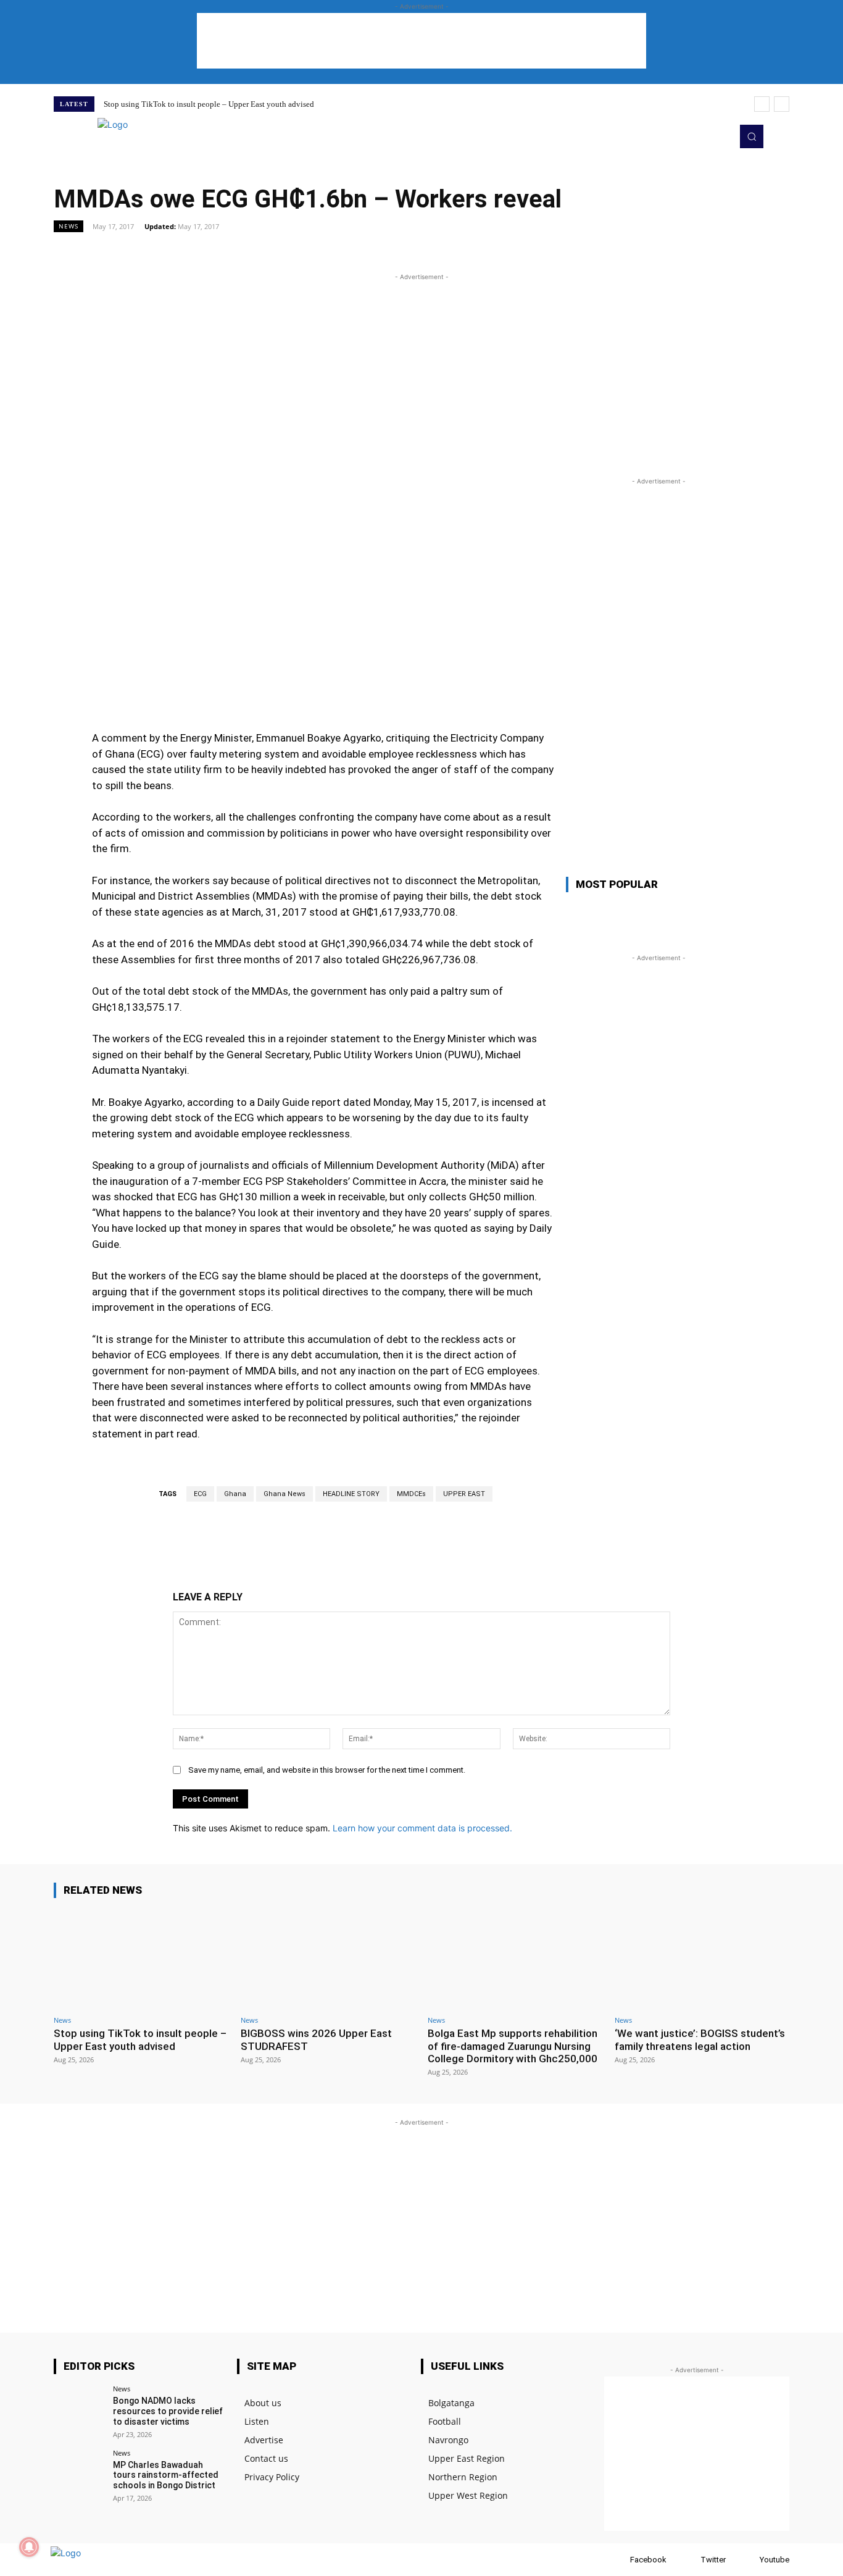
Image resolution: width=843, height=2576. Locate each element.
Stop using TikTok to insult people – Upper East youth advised (209, 104)
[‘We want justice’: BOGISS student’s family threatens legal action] (702, 1959)
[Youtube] (719, 136)
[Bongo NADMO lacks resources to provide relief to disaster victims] (79, 2411)
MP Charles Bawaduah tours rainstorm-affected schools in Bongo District (166, 2475)
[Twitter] (702, 136)
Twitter (713, 2560)
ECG (200, 1494)
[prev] (762, 104)
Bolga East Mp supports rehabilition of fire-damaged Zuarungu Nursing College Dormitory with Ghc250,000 (513, 2046)
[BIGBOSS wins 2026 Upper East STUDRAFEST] (328, 1959)
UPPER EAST (464, 1494)
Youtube (774, 2560)
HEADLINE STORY (351, 1494)
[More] (563, 254)
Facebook (648, 2560)
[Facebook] (618, 2560)
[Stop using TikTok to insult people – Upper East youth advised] (141, 1959)
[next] (782, 104)
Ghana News (284, 1494)
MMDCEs (411, 1494)
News (69, 226)
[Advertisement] (421, 41)
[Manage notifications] (29, 2547)
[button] (752, 136)
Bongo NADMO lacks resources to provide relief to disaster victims (168, 2411)
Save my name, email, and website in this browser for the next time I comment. (327, 1770)
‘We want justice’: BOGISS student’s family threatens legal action (700, 2039)
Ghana (235, 1494)
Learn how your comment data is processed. (422, 1828)
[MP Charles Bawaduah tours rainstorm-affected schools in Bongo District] (79, 2475)
